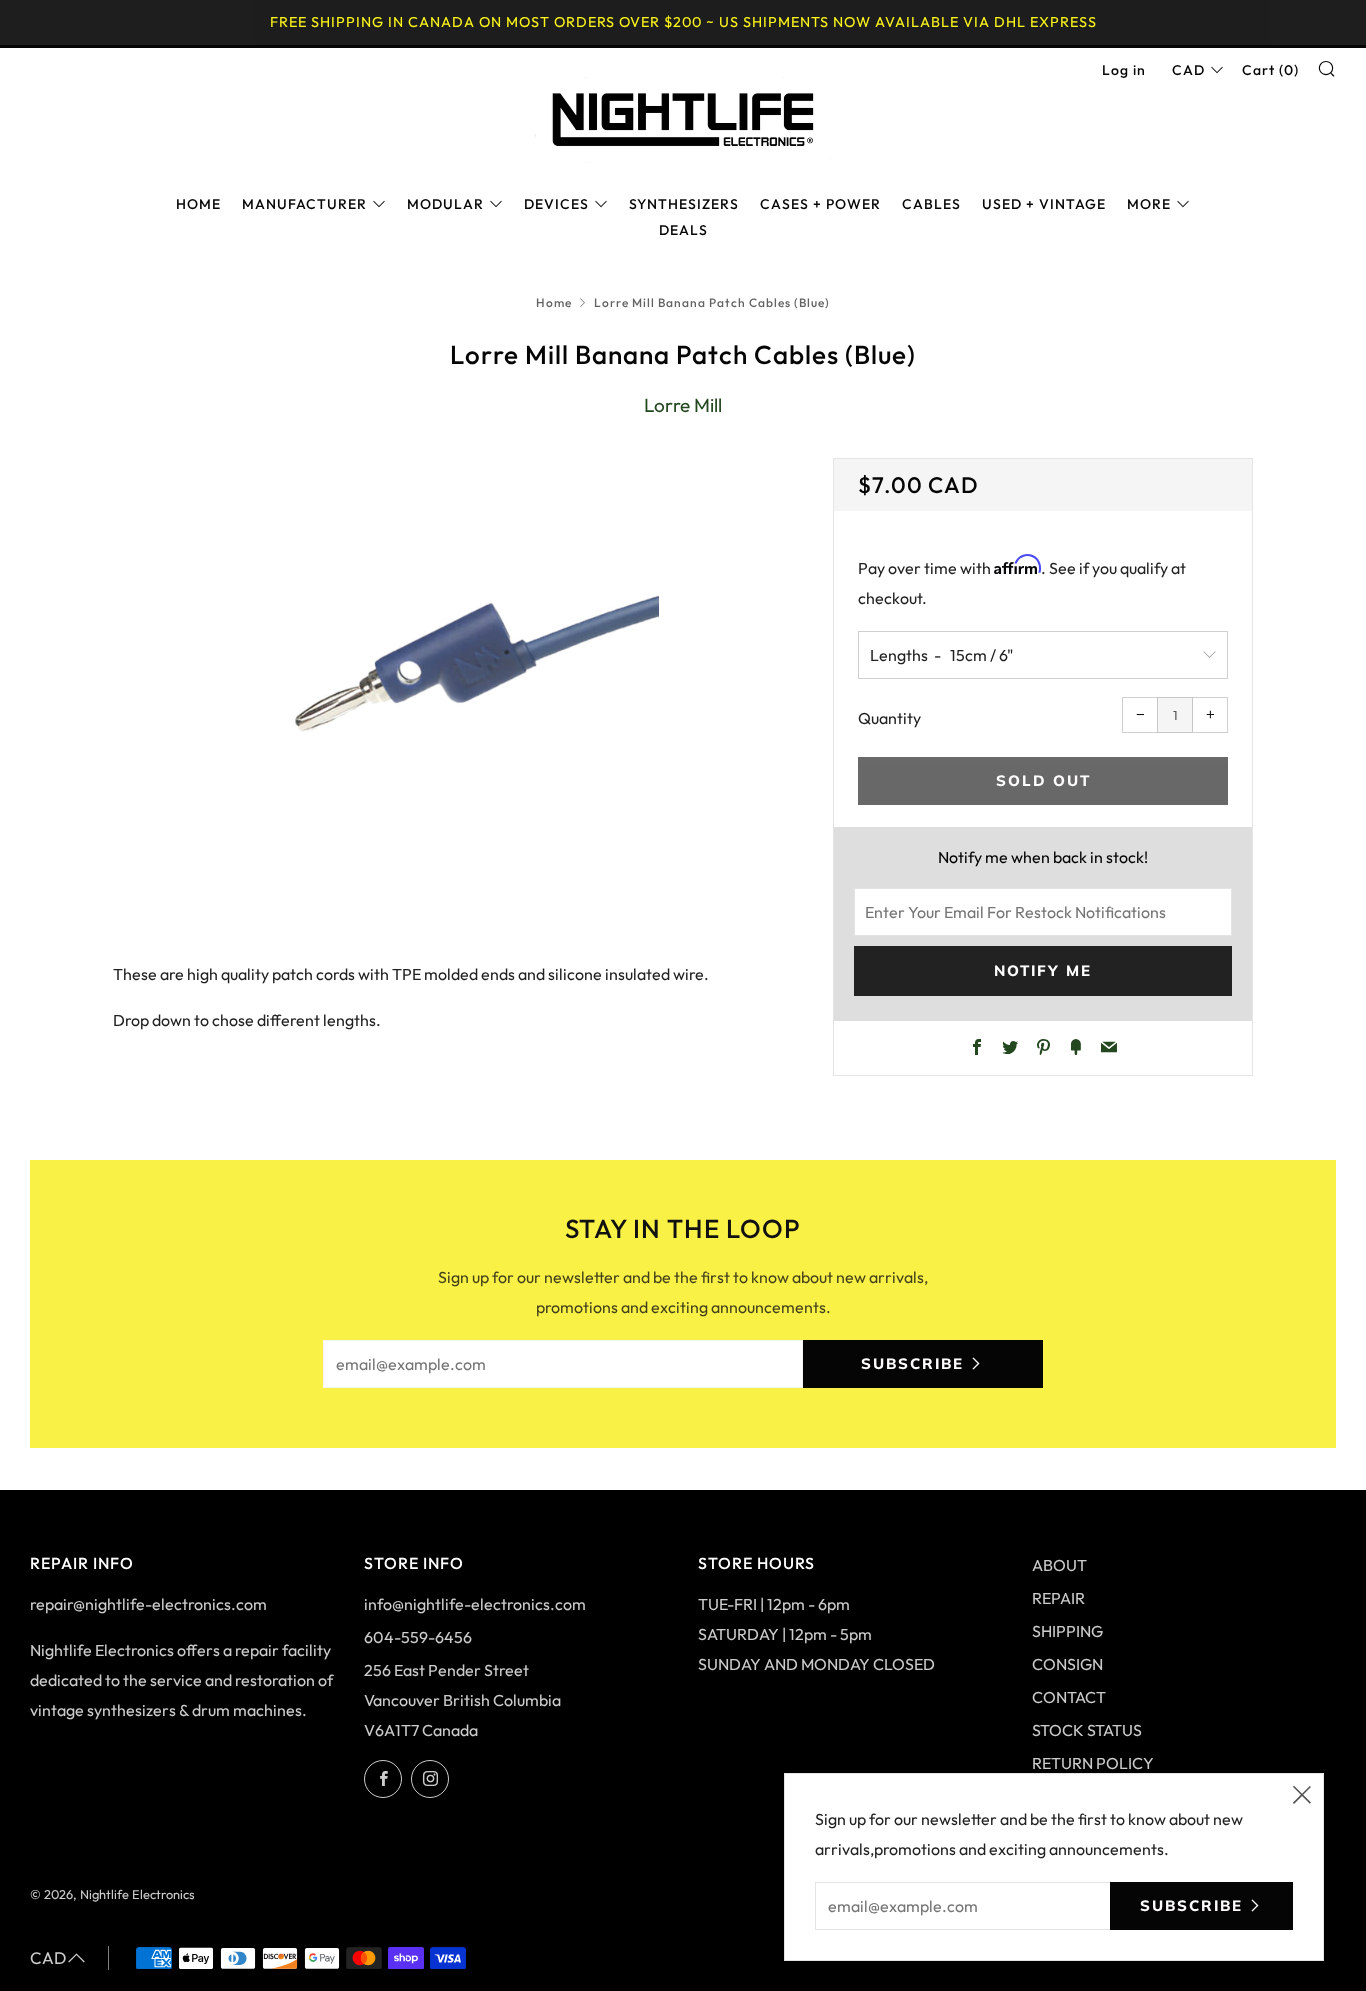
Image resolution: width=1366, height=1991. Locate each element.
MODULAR (445, 204)
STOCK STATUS (1087, 1730)
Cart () (1270, 70)
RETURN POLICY (1093, 1763)
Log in (1124, 70)
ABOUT (1059, 1565)
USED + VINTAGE (1044, 204)
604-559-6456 (418, 1637)
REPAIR (1058, 1598)
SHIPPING (1067, 1631)
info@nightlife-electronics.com (475, 1604)
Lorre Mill (683, 405)
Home (554, 302)
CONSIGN (1067, 1664)
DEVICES (556, 204)
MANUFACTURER (304, 204)
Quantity (889, 718)
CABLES (931, 204)
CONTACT (1069, 1697)
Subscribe (912, 1363)
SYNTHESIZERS (684, 204)
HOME (198, 204)
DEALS (683, 230)
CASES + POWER (820, 204)
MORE (1149, 204)
